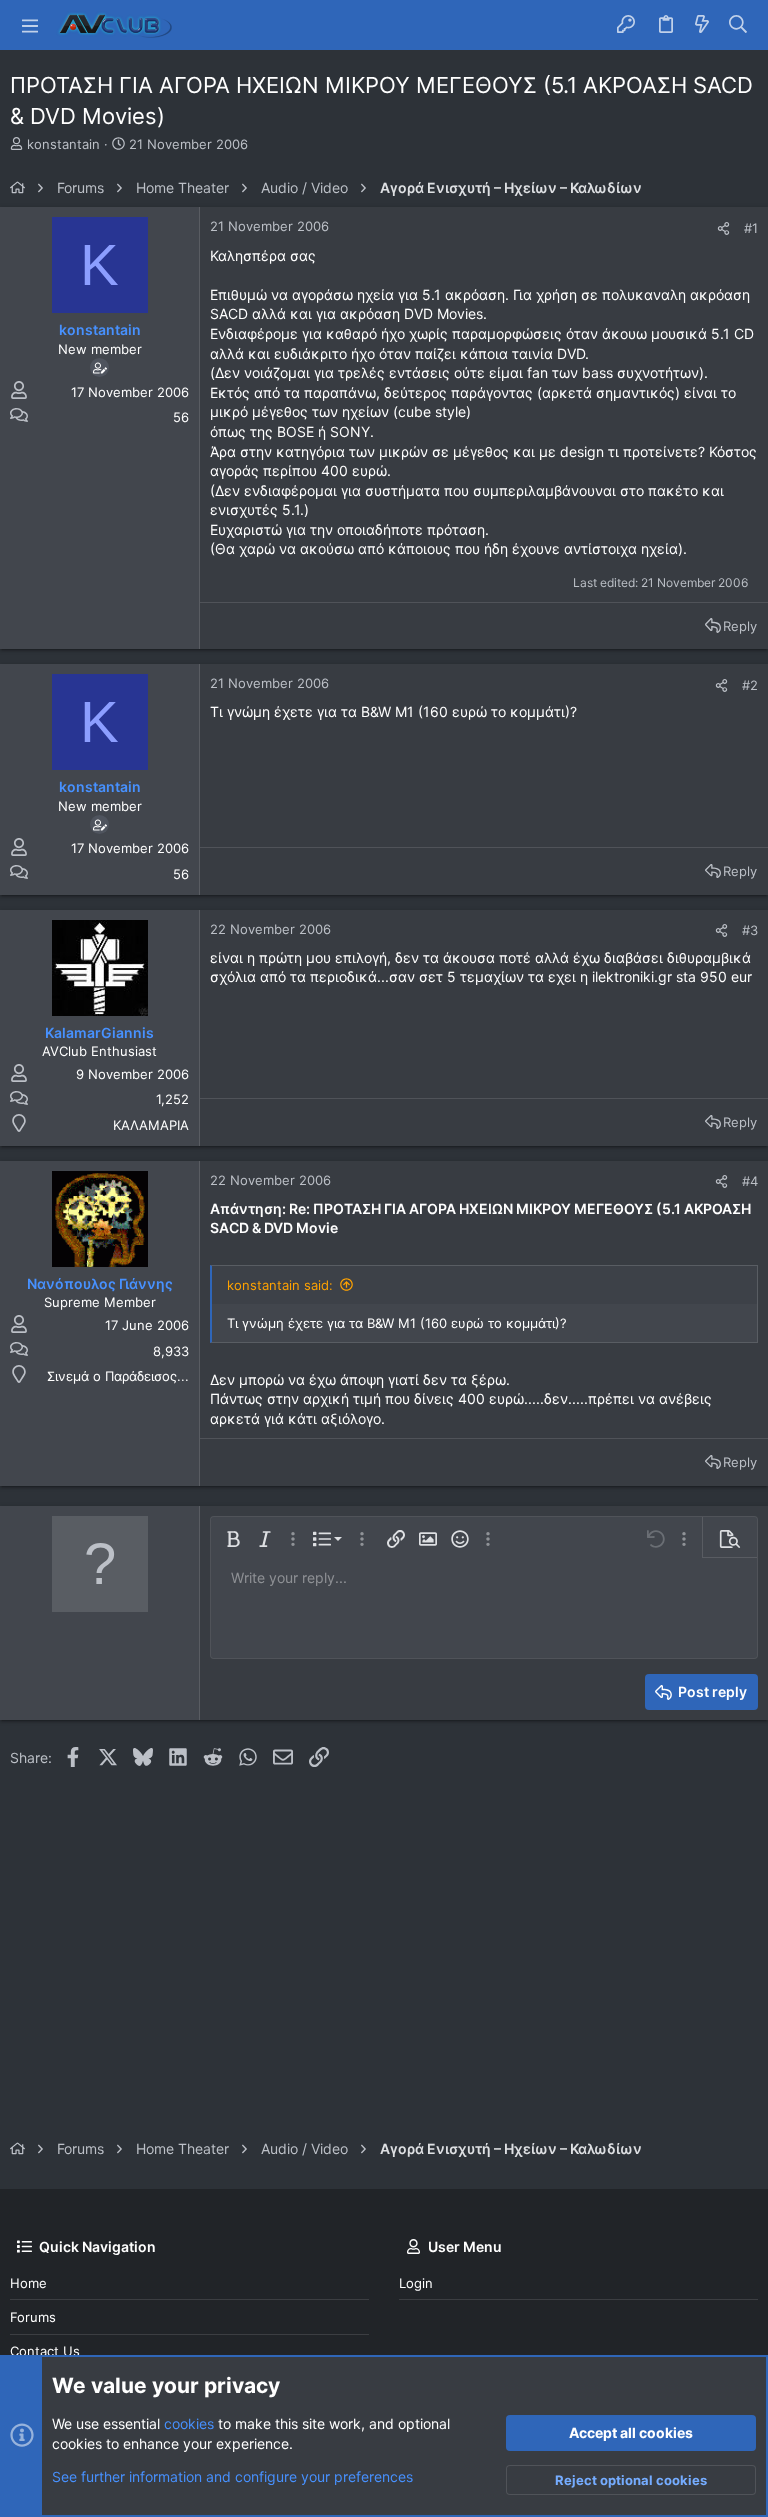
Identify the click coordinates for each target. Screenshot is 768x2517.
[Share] (723, 228)
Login (416, 2283)
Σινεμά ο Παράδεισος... (118, 1376)
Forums (33, 2317)
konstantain (63, 144)
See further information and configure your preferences (232, 2476)
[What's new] (702, 25)
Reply (740, 626)
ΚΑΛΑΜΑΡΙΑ (151, 1125)
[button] (30, 25)
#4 (750, 1181)
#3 (750, 930)
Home (28, 2283)
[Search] (738, 25)
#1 (751, 228)
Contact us (45, 2351)
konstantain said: (280, 1285)
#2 (750, 685)
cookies (189, 2423)
